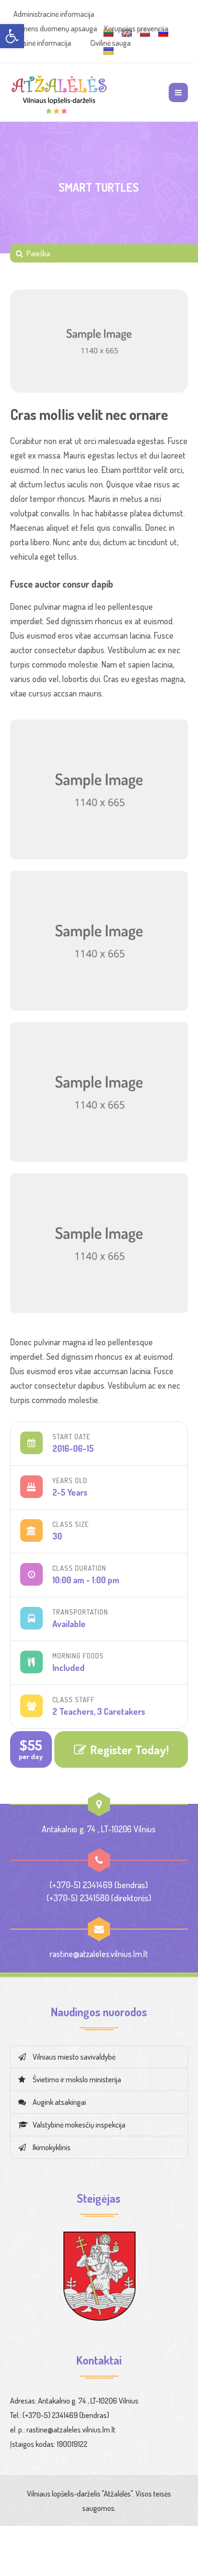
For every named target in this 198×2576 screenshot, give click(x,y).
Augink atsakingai (59, 2102)
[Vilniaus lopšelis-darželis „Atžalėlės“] (59, 92)
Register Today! (129, 1749)
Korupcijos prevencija (136, 28)
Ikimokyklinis (52, 2147)
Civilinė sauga (111, 43)
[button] (12, 36)
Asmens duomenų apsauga (55, 28)
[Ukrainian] (109, 51)
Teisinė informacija (43, 43)
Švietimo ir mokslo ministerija (77, 2079)
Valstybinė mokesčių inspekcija (79, 2125)
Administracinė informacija (54, 14)
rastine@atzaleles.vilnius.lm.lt (99, 1954)
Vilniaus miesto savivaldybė (74, 2057)
